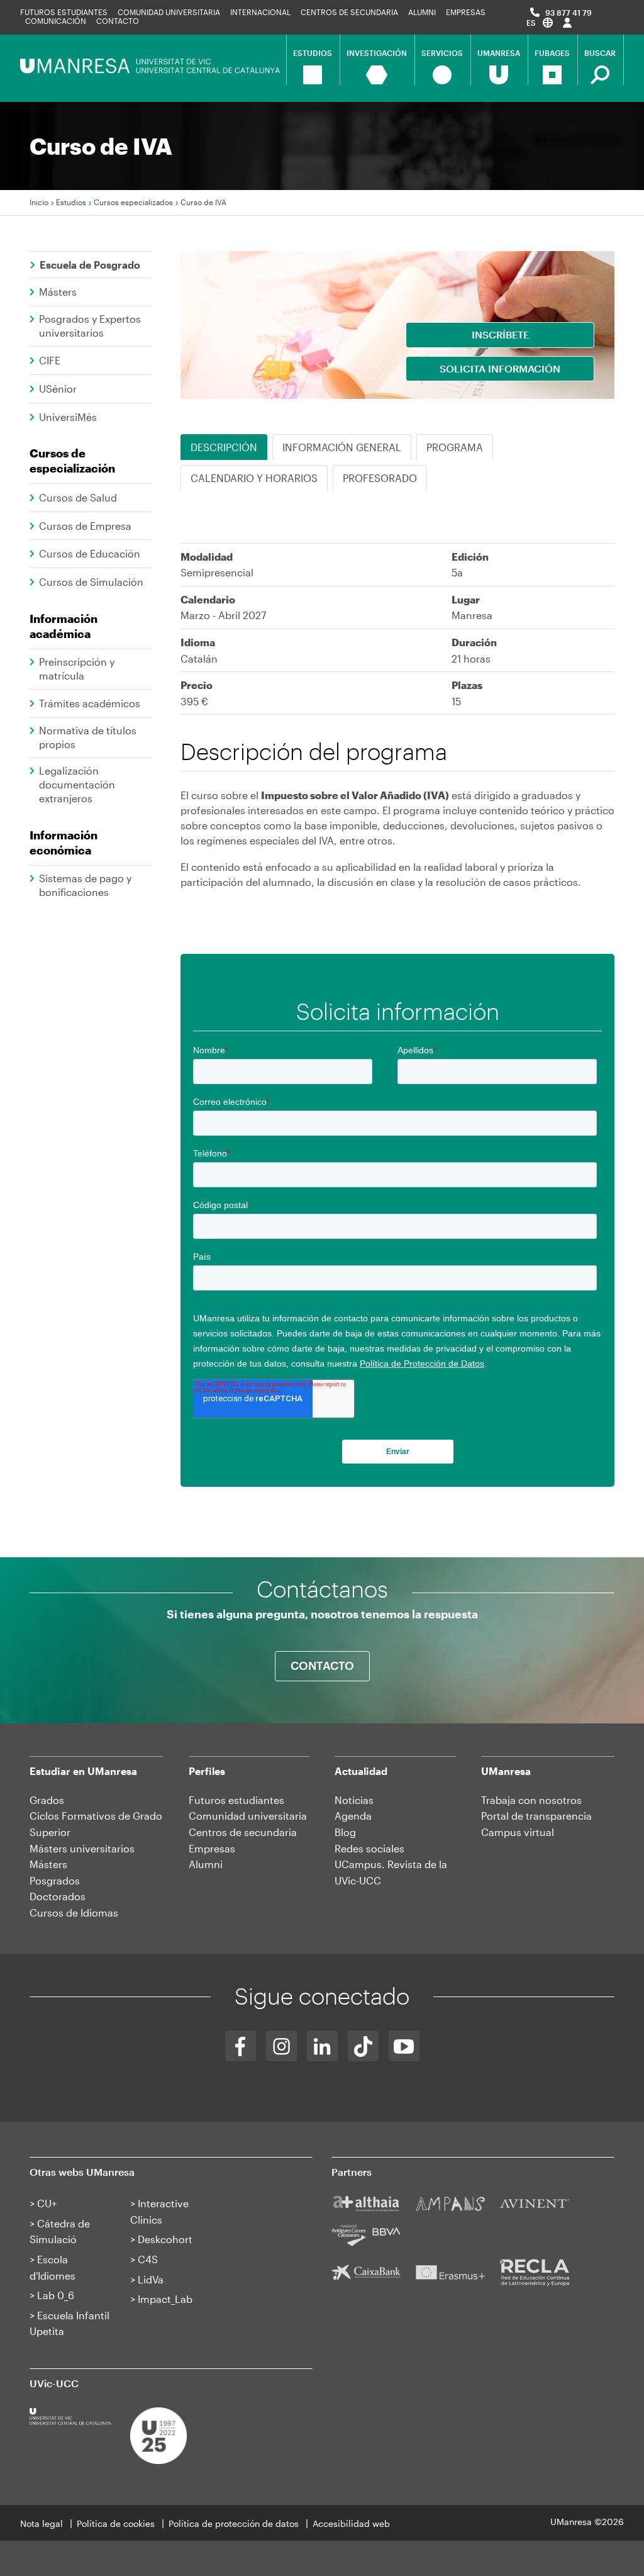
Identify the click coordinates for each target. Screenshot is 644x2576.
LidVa (151, 2279)
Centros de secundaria (349, 12)
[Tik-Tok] (363, 2046)
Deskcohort (165, 2239)
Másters (58, 292)
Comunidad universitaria (169, 12)
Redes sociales (369, 1848)
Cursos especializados (133, 202)
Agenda (353, 1816)
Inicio (39, 202)
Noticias (354, 1800)
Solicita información (500, 368)
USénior (58, 389)
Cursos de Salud (78, 497)
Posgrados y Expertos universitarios (90, 326)
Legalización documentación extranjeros (77, 784)
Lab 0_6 (56, 2295)
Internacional (260, 12)
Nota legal (42, 2523)
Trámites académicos (90, 703)
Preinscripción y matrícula (77, 669)
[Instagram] (281, 2046)
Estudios (71, 202)
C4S (148, 2259)
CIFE (50, 360)
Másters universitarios (82, 1848)
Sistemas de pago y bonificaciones (85, 885)
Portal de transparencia (536, 1816)
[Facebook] (241, 2046)
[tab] (455, 447)
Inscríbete (500, 334)
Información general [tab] (342, 447)
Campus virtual (518, 1832)
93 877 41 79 (569, 13)
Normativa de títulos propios (88, 737)
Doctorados (58, 1896)
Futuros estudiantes (64, 12)
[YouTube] (404, 2046)
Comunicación (56, 21)
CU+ (47, 2203)
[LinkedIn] (322, 2046)
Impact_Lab (165, 2299)
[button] (540, 22)
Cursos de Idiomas (74, 1912)
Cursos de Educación (90, 553)
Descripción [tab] (224, 447)
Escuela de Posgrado (90, 265)
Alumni (422, 12)
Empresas (466, 12)
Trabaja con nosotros (531, 1800)
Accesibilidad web (351, 2523)
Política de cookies (116, 2523)
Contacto (118, 21)
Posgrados (55, 1880)
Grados (47, 1800)
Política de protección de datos (234, 2523)
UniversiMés (68, 417)
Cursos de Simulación (91, 582)
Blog (345, 1832)
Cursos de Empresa (85, 526)
